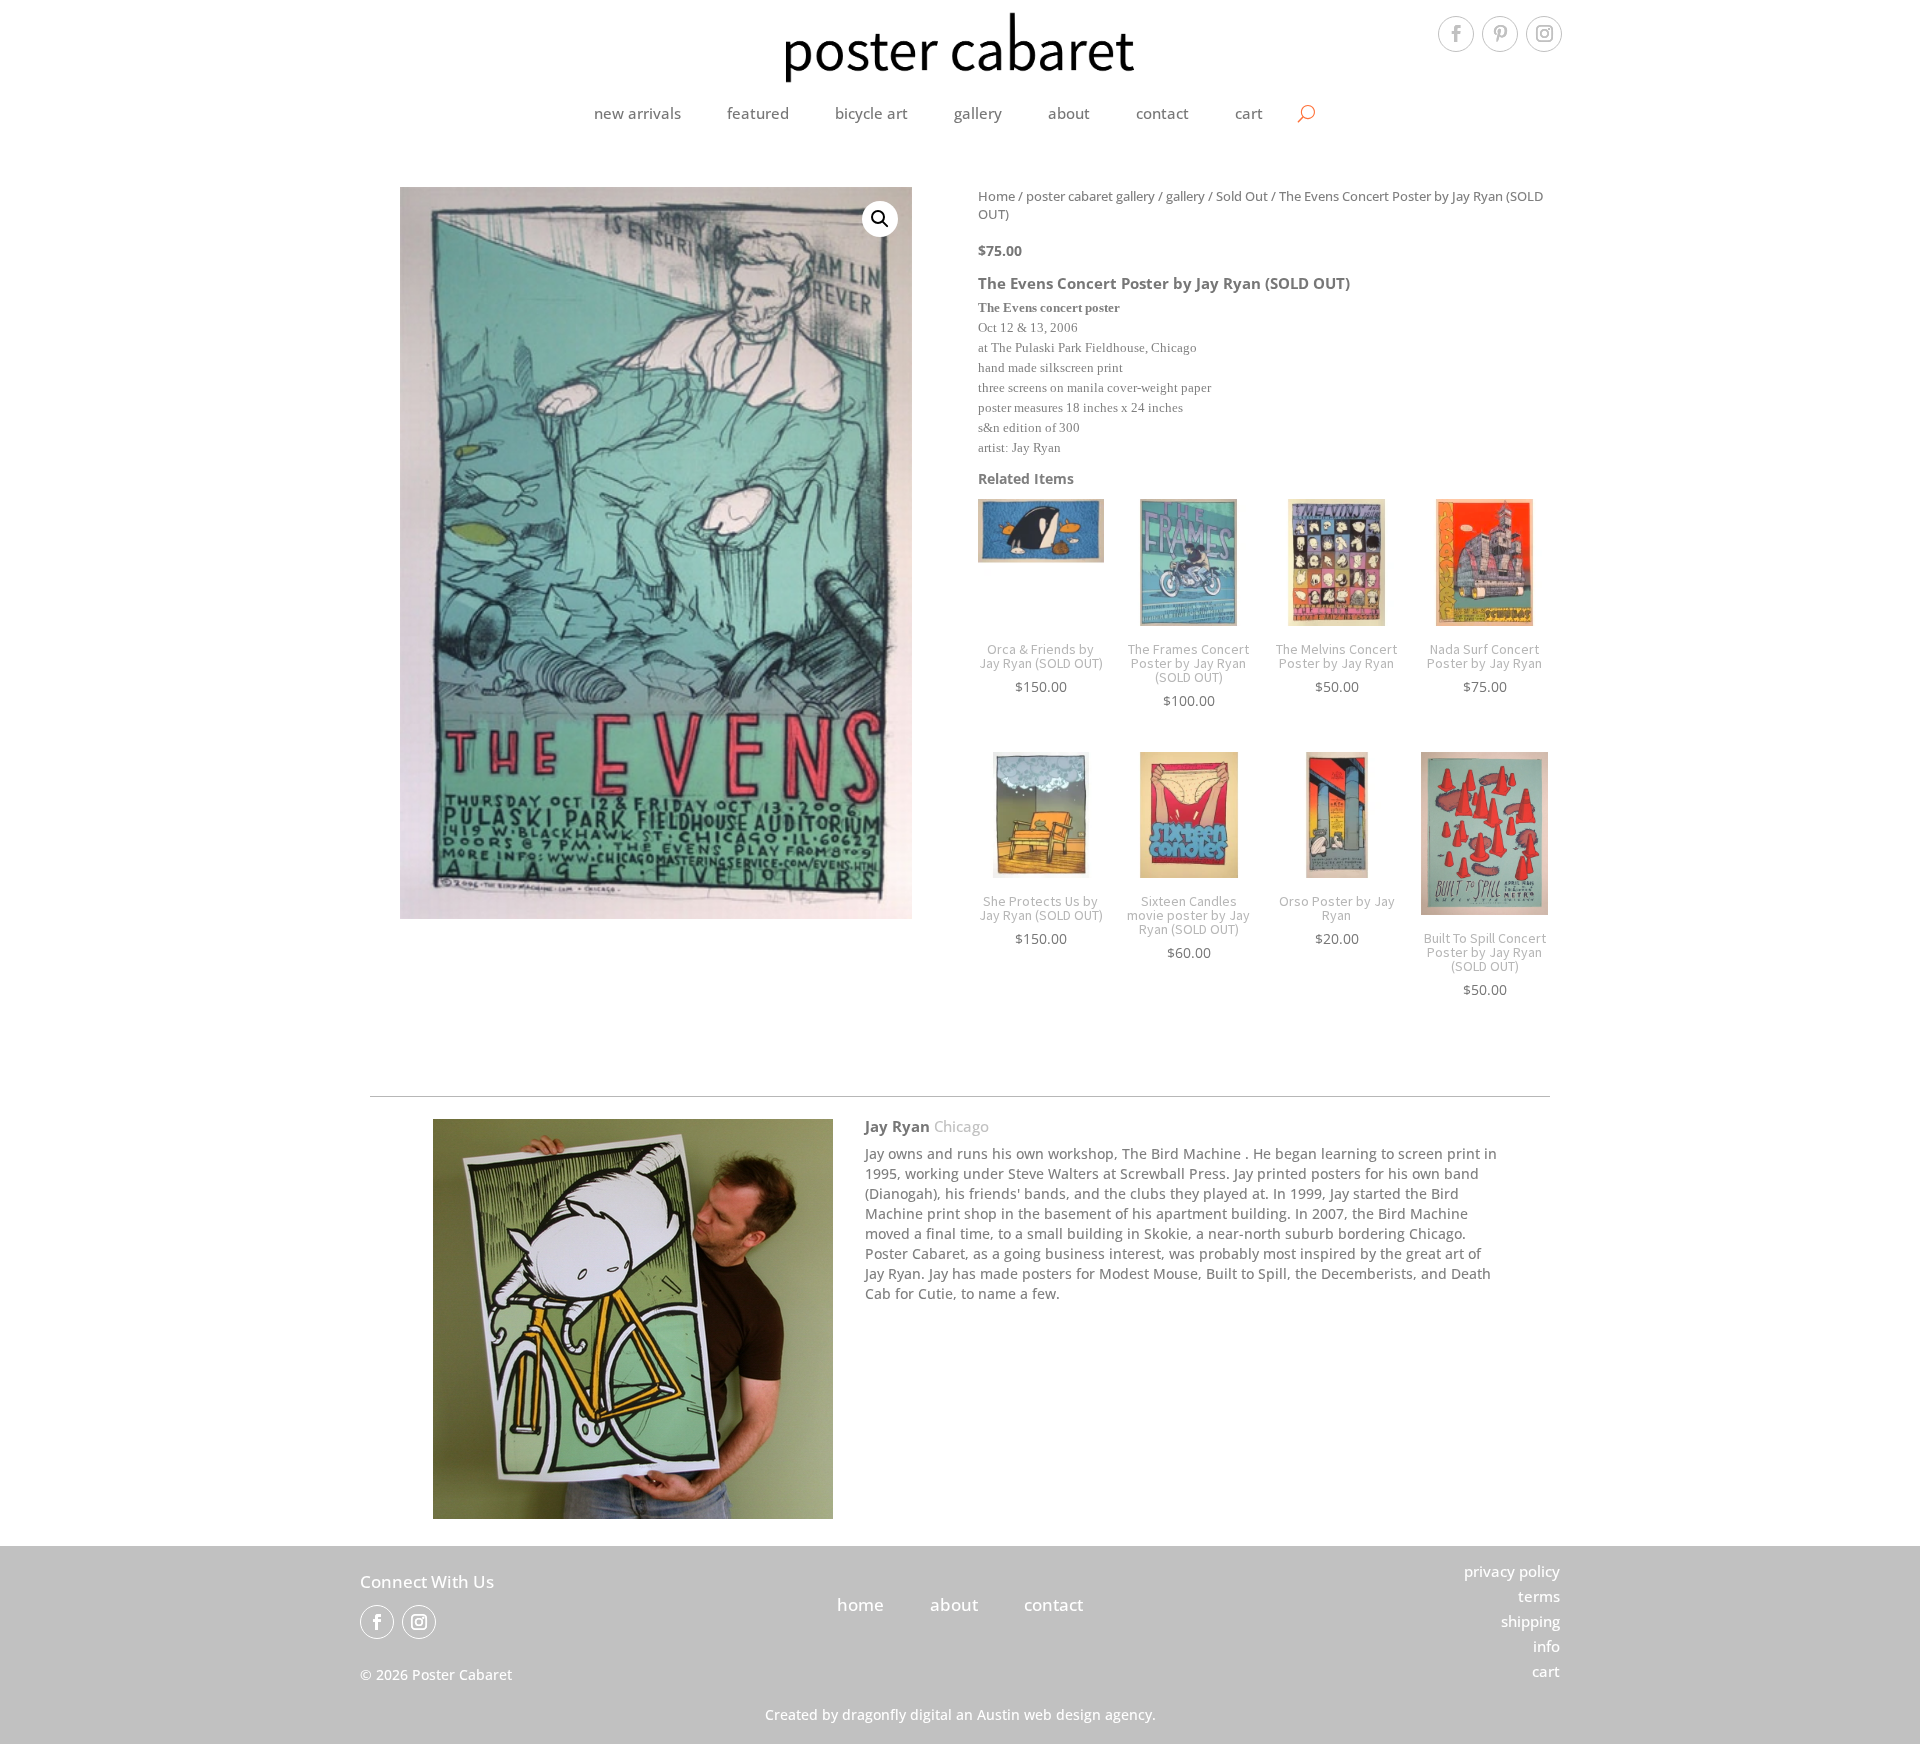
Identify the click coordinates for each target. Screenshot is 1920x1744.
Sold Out (1242, 196)
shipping (1530, 1621)
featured (758, 113)
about (1069, 113)
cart (1249, 113)
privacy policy (1512, 1571)
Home (996, 196)
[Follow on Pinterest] (1500, 34)
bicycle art (871, 113)
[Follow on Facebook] (1456, 34)
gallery (978, 113)
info (1546, 1646)
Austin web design (1039, 1714)
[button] (880, 219)
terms (1539, 1596)
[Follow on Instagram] (1544, 34)
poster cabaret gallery (1090, 196)
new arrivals (637, 113)
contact (1162, 113)
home (860, 1604)
